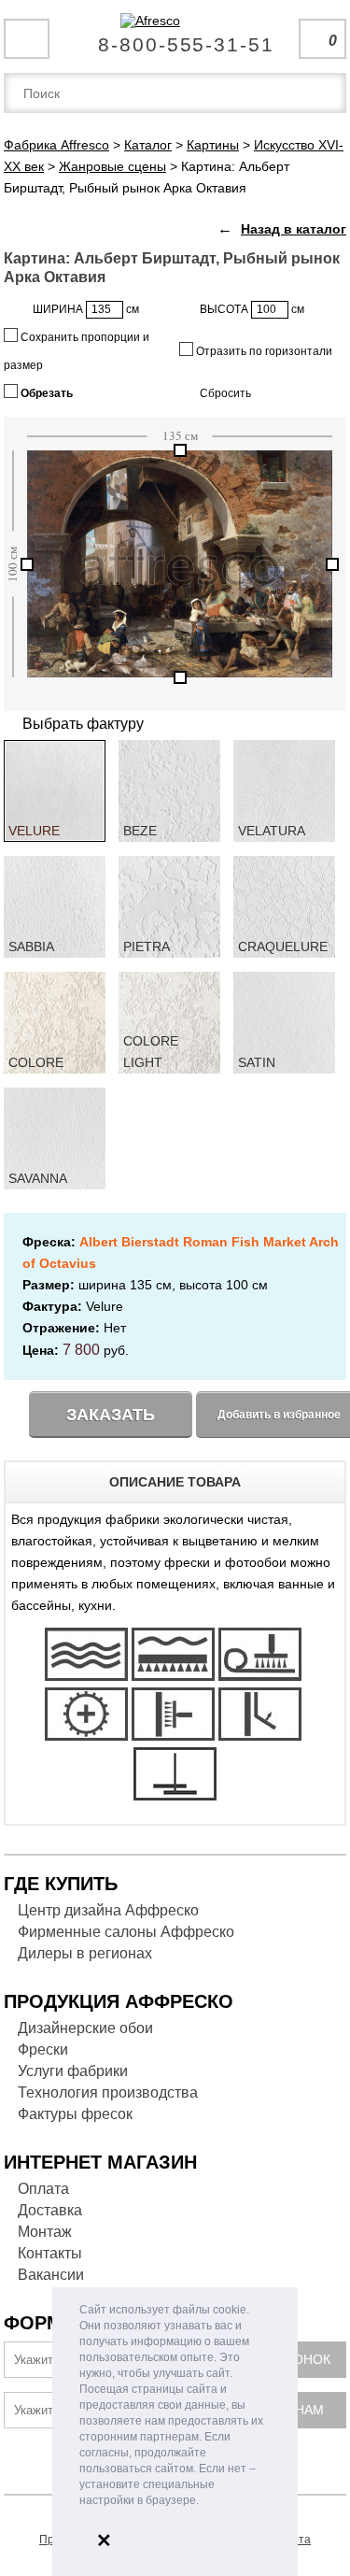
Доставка (50, 2210)
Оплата (43, 2189)
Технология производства (108, 2092)
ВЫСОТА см (252, 309)
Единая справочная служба (175, 37)
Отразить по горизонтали (263, 351)
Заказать (111, 1415)
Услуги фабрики (73, 2071)
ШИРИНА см (86, 309)
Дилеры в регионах (85, 1953)
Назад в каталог (294, 229)
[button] (204, 2502)
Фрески (43, 2049)
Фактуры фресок (75, 2114)
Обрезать (45, 393)
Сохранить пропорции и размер (77, 351)
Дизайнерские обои (85, 2028)
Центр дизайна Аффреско (108, 1910)
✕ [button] (104, 2540)
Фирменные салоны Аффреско (126, 1932)
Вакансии (51, 2275)
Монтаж (45, 2232)
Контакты (50, 2253)
